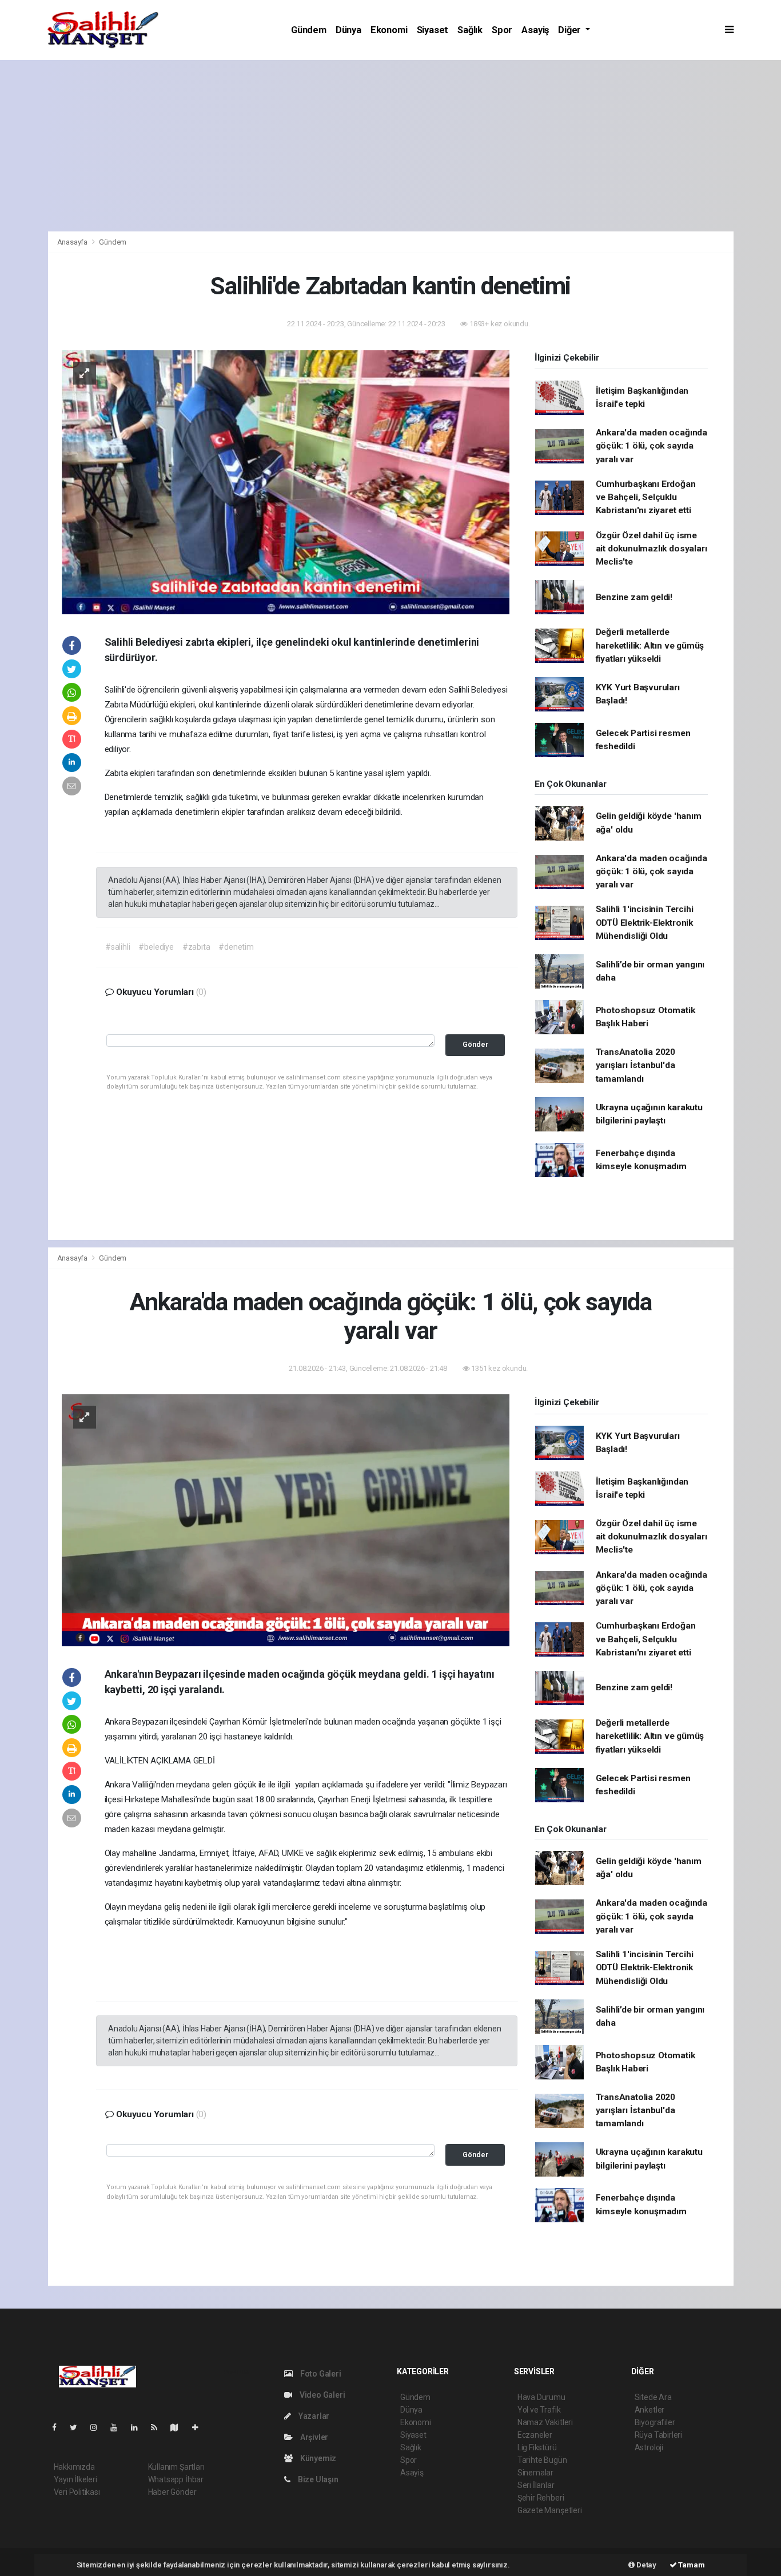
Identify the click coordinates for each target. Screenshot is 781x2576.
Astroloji (649, 2447)
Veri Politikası (77, 2492)
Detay (645, 2565)
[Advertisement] (390, 146)
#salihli (117, 947)
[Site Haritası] (179, 2427)
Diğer (571, 30)
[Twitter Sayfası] (78, 2427)
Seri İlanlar (536, 2485)
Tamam (691, 2565)
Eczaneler (535, 2435)
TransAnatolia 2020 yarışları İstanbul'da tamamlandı (636, 1065)
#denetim (236, 947)
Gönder (475, 1044)
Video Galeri (321, 2395)
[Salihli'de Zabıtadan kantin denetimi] (286, 482)
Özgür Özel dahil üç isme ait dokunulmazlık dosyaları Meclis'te (652, 549)
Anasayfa (73, 242)
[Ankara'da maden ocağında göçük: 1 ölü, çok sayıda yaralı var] (286, 1519)
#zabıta (196, 947)
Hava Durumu (541, 2397)
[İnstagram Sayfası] (98, 2427)
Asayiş (535, 30)
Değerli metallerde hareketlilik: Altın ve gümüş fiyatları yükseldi (650, 645)
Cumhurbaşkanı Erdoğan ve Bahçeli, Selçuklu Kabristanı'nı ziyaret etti (646, 497)
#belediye (156, 947)
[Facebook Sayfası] (59, 2427)
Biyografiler (655, 2422)
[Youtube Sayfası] (118, 2427)
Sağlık (470, 30)
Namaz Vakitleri (545, 2422)
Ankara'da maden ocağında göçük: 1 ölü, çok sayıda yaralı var (652, 446)
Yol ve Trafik (539, 2410)
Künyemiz (317, 2458)
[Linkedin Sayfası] (139, 2427)
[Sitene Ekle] (200, 2427)
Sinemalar (535, 2473)
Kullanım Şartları (176, 2467)
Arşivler (313, 2437)
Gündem (309, 30)
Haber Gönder (172, 2492)
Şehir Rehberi (541, 2498)
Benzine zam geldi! (634, 597)
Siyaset (433, 30)
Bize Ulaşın (317, 2479)
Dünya (348, 30)
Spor (502, 30)
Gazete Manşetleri (550, 2510)
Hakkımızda (74, 2467)
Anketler (649, 2410)
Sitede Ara (653, 2397)
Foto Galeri (320, 2374)
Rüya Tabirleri (658, 2435)
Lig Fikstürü (537, 2447)
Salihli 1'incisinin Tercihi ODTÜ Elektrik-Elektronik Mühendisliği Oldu (645, 923)
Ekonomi (389, 30)
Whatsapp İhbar (176, 2479)
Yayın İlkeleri (75, 2479)
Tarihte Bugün (542, 2460)
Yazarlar (313, 2416)
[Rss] (159, 2427)
